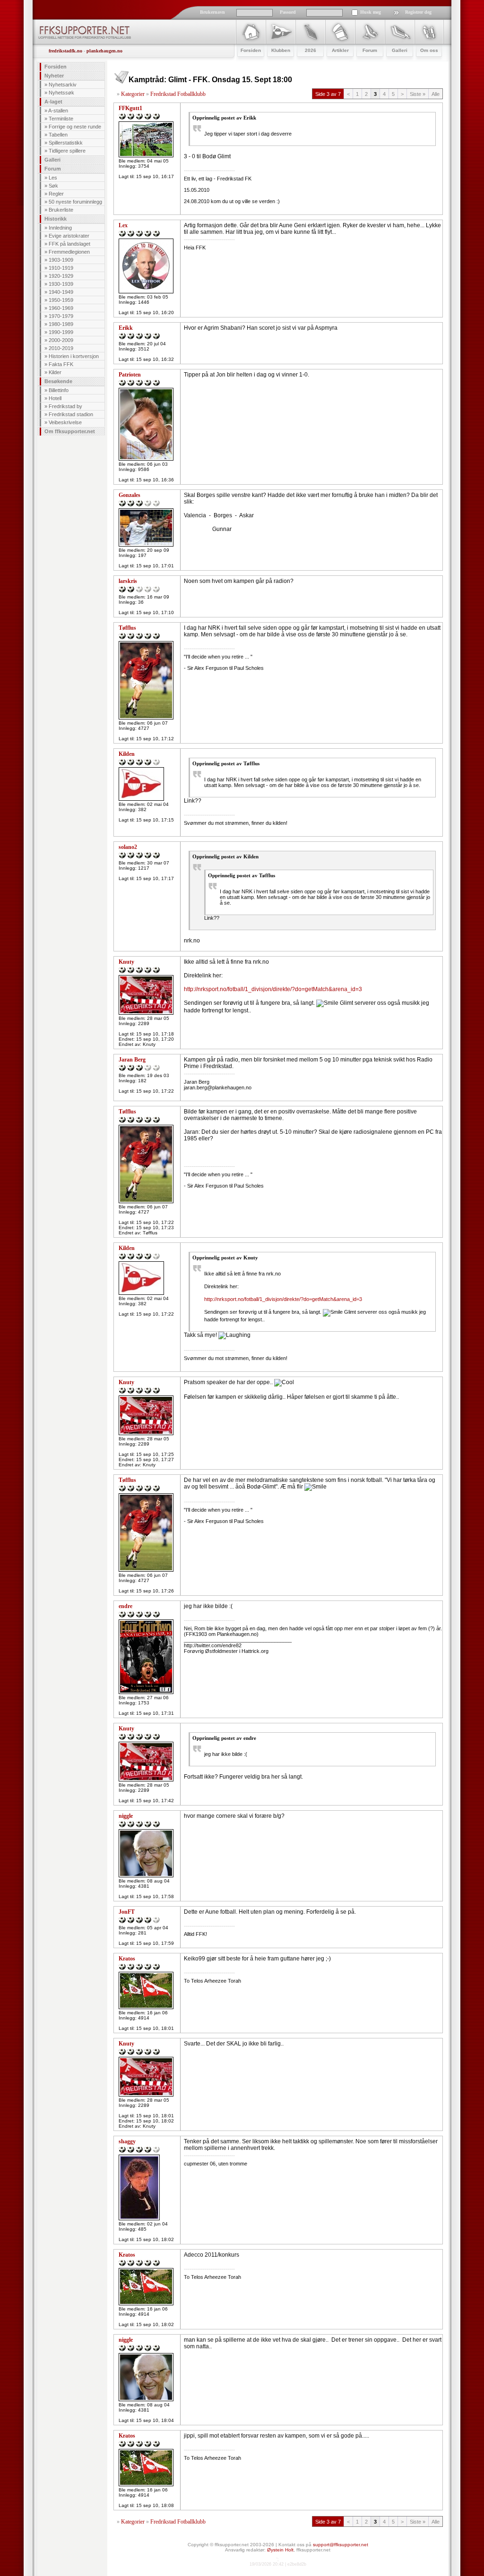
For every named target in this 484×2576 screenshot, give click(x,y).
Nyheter (54, 76)
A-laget (53, 102)
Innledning (60, 228)
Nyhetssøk (61, 93)
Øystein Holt (280, 2550)
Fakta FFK (61, 364)
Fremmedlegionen (69, 252)
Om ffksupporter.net (70, 431)
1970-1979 (61, 316)
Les (53, 178)
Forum (53, 169)
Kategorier (133, 94)
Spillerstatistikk (66, 143)
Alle (436, 94)
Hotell (55, 398)
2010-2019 (61, 348)
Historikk (56, 219)
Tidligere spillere (67, 151)
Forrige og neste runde (75, 127)
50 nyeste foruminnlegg (75, 202)
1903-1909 (61, 260)
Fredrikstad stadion (71, 414)
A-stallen (58, 111)
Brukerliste (61, 210)
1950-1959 (61, 300)
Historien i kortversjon (74, 356)
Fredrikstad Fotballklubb (178, 94)
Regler (56, 194)
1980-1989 (61, 324)
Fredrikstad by (65, 406)
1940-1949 (61, 292)
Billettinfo (59, 390)
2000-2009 (61, 340)
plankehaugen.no (104, 51)
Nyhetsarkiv (63, 85)
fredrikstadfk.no (65, 51)
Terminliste (61, 119)
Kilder (55, 372)
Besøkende (58, 381)
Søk (53, 186)
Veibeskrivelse (65, 422)
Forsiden (56, 67)
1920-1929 (61, 276)
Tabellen (58, 135)
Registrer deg (418, 12)
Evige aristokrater (69, 236)
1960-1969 (61, 308)
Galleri (52, 160)
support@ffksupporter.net (341, 2545)
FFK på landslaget (69, 244)
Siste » (418, 94)
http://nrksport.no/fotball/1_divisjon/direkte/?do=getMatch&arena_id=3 (273, 989)
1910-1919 (61, 268)
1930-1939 (61, 284)
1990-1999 (61, 332)
